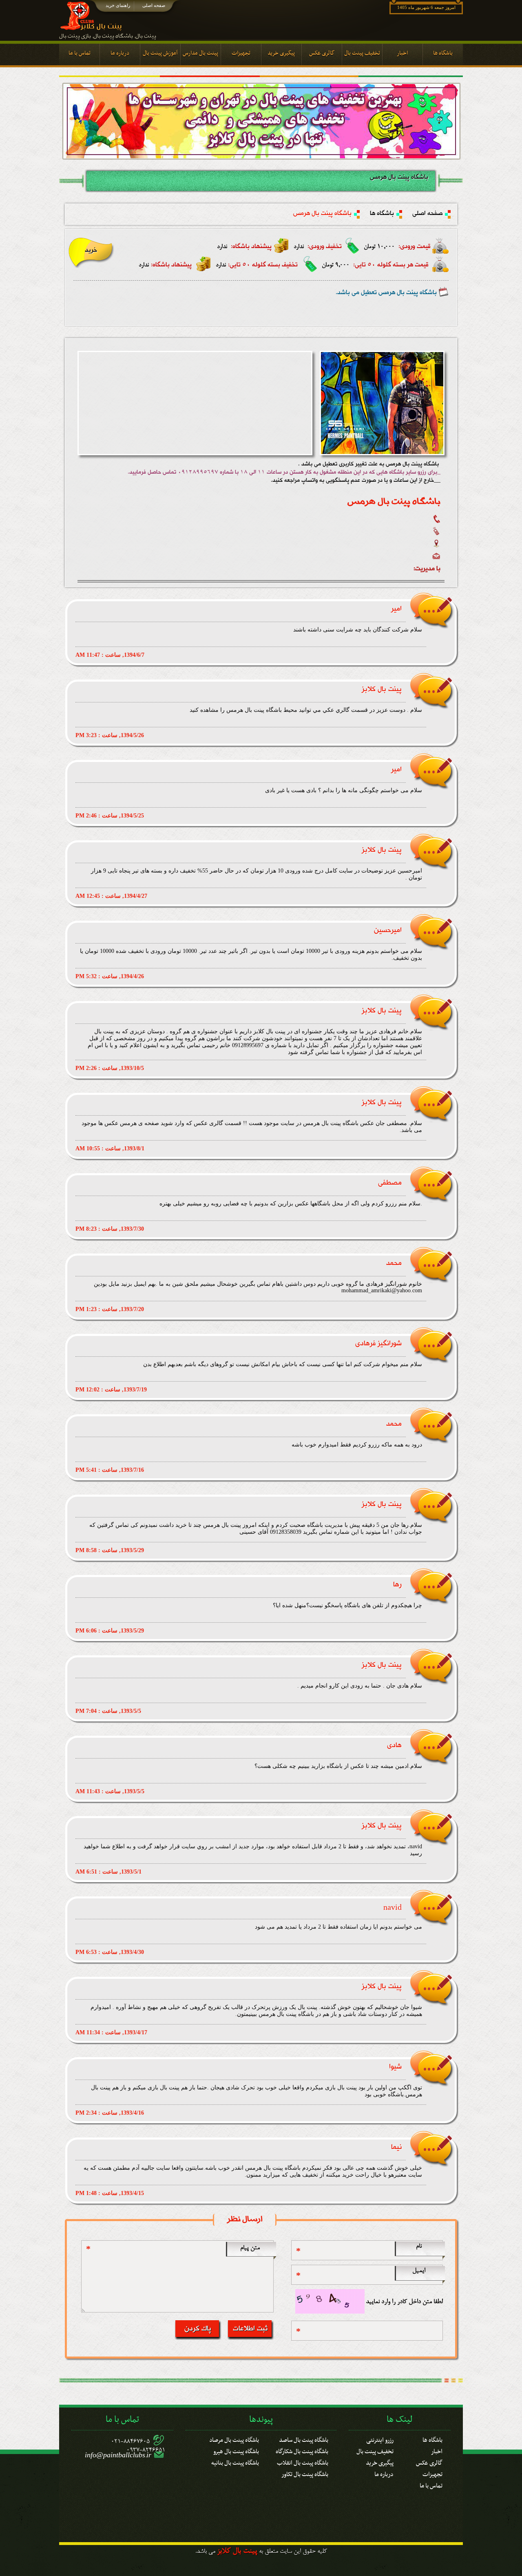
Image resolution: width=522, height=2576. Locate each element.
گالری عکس (429, 2462)
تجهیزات (432, 2473)
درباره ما (384, 2473)
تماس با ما (431, 2485)
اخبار (437, 2450)
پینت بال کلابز (237, 2552)
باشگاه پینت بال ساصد (304, 2439)
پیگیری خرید (380, 2462)
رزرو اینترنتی (380, 2439)
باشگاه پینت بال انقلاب (303, 2462)
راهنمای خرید (118, 5)
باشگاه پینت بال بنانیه (235, 2462)
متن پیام (250, 2248)
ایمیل (419, 2271)
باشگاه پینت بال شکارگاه (302, 2450)
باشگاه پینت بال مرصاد (234, 2439)
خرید (91, 250)
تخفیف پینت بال (375, 2450)
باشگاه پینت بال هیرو (236, 2450)
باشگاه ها (382, 214)
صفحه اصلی (154, 5)
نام (419, 2246)
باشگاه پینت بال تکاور (305, 2473)
